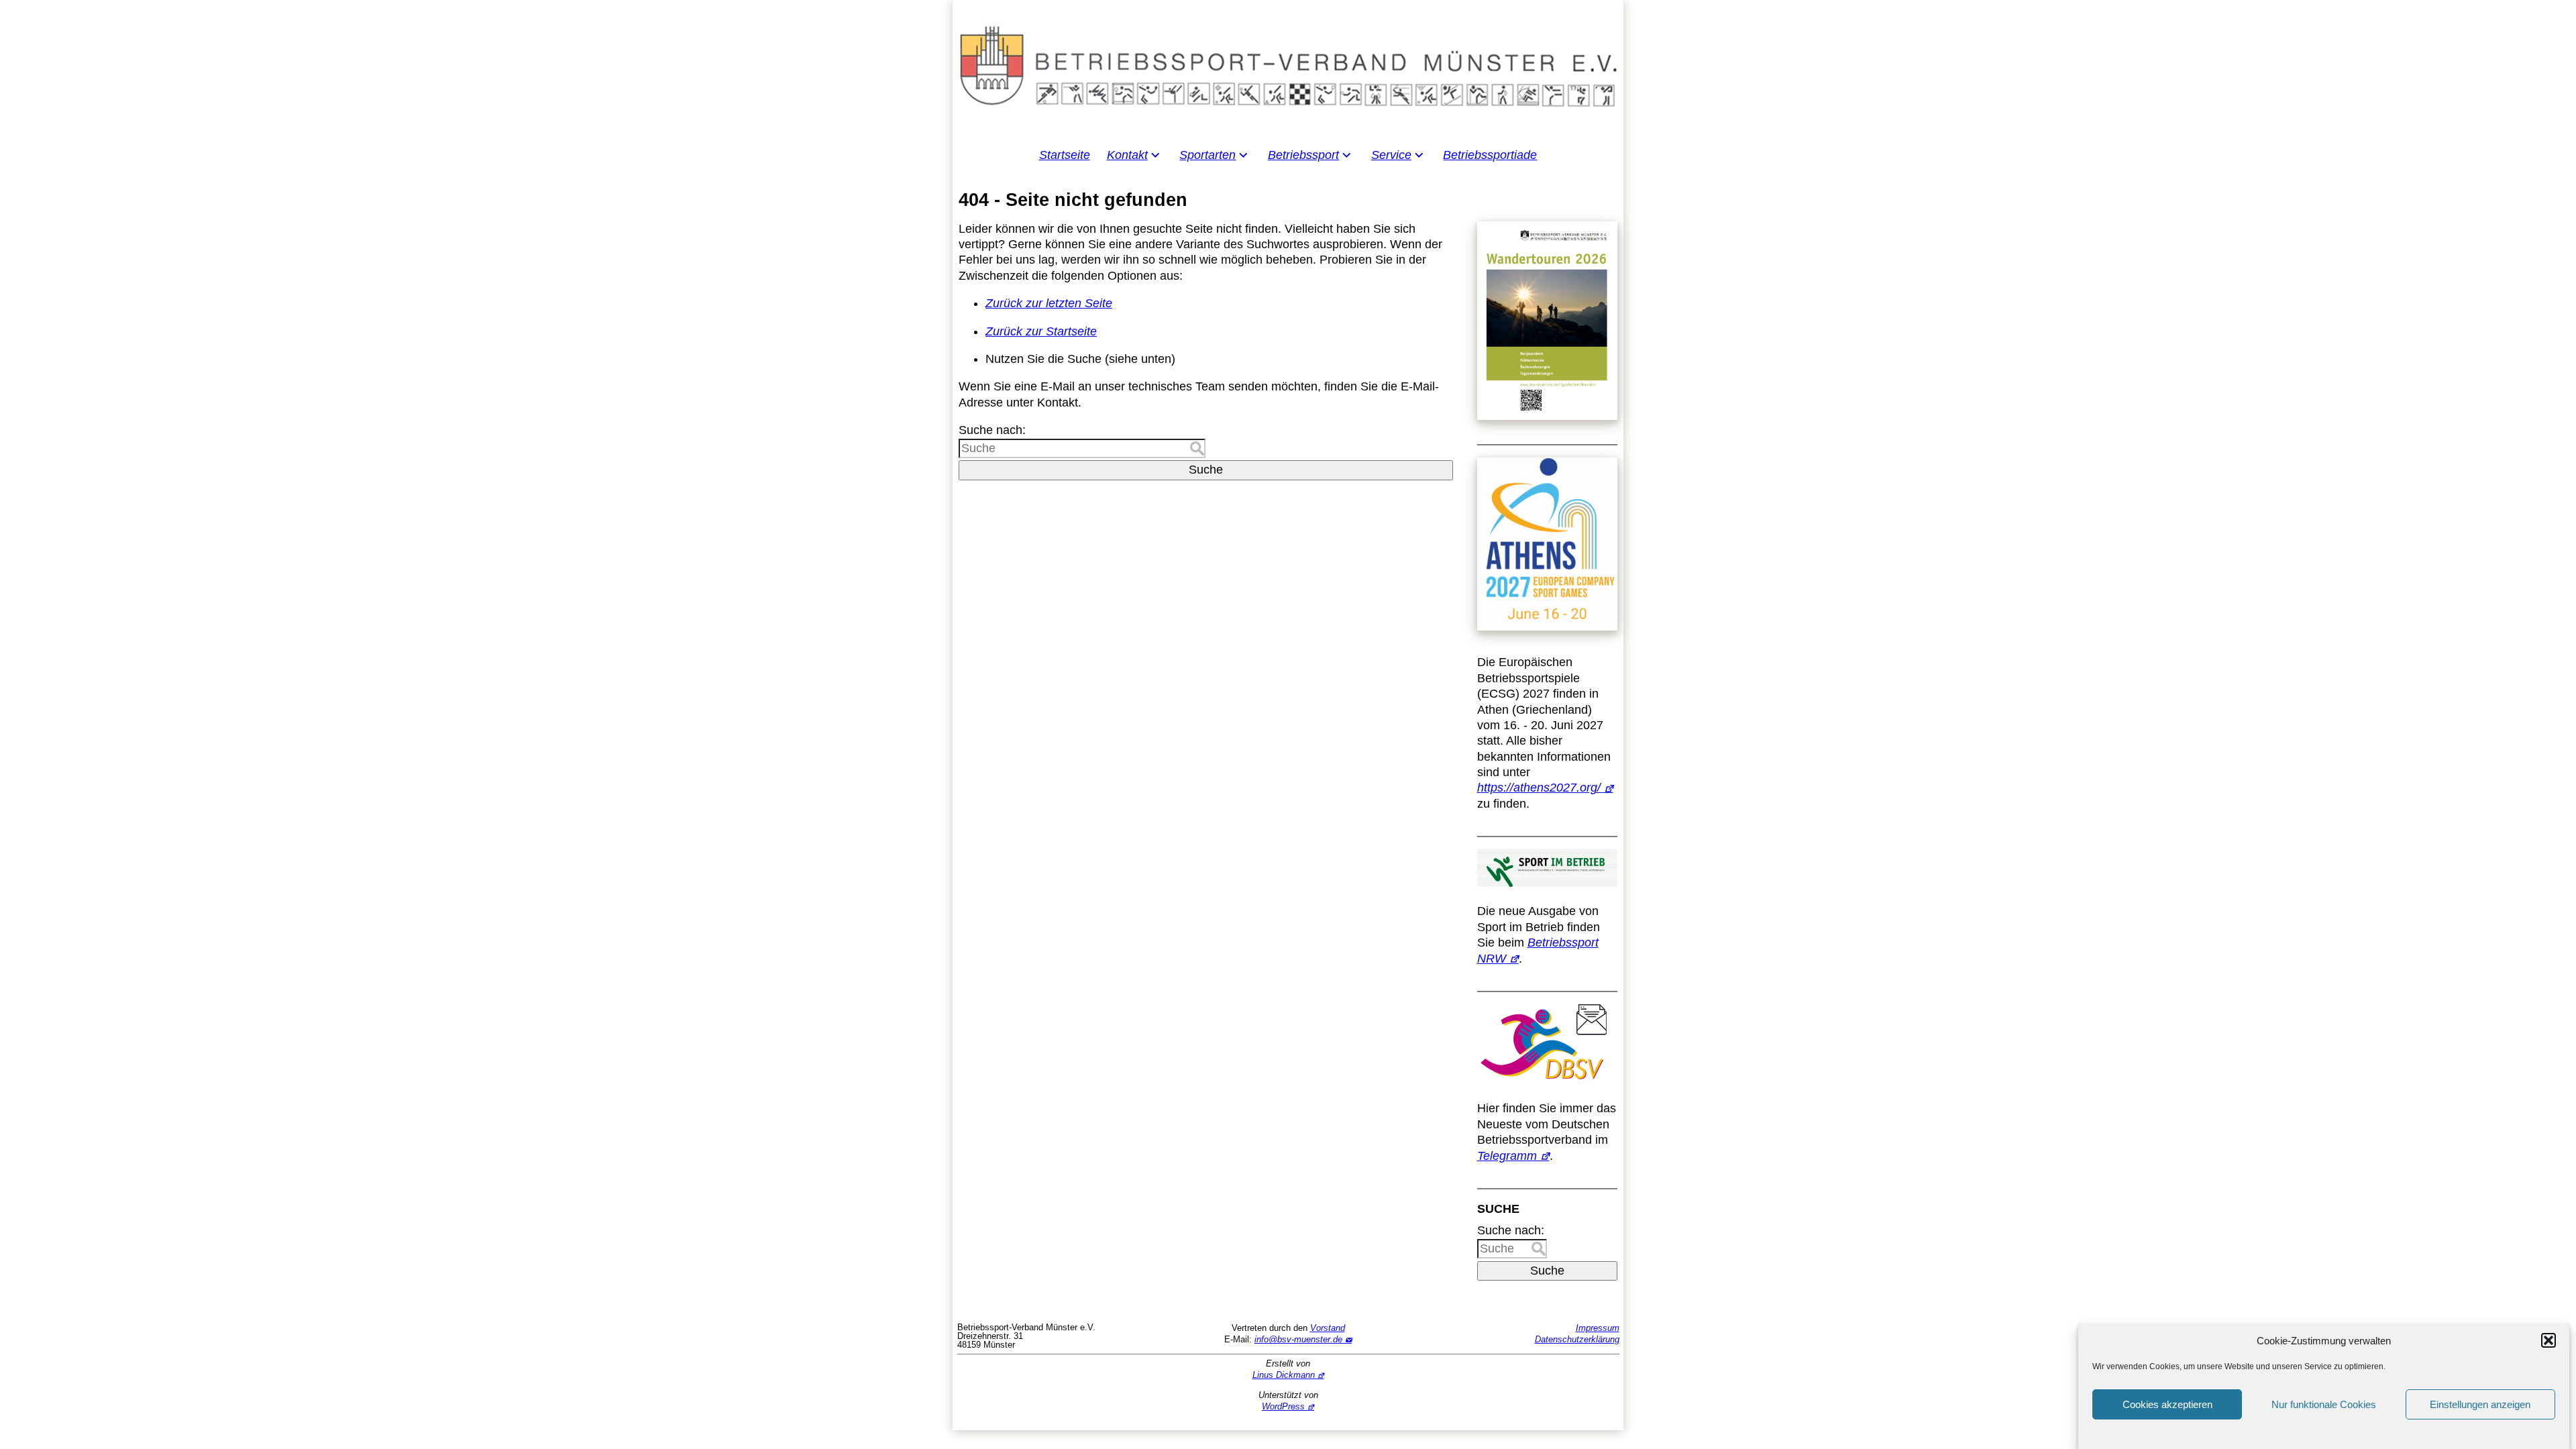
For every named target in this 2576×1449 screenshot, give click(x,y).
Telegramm (1507, 1156)
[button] (2548, 1340)
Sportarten (1207, 155)
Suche (1206, 470)
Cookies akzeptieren (2167, 1404)
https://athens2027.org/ (1539, 788)
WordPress (1283, 1406)
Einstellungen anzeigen (2480, 1404)
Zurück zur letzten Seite (1049, 303)
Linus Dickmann (1284, 1375)
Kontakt (1127, 155)
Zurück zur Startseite (1041, 331)
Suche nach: (992, 430)
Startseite (1065, 155)
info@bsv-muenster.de (1298, 1339)
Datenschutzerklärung (1577, 1339)
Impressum (1598, 1328)
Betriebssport (1303, 155)
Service (1391, 155)
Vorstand (1328, 1328)
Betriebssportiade (1490, 155)
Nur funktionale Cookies (2324, 1404)
